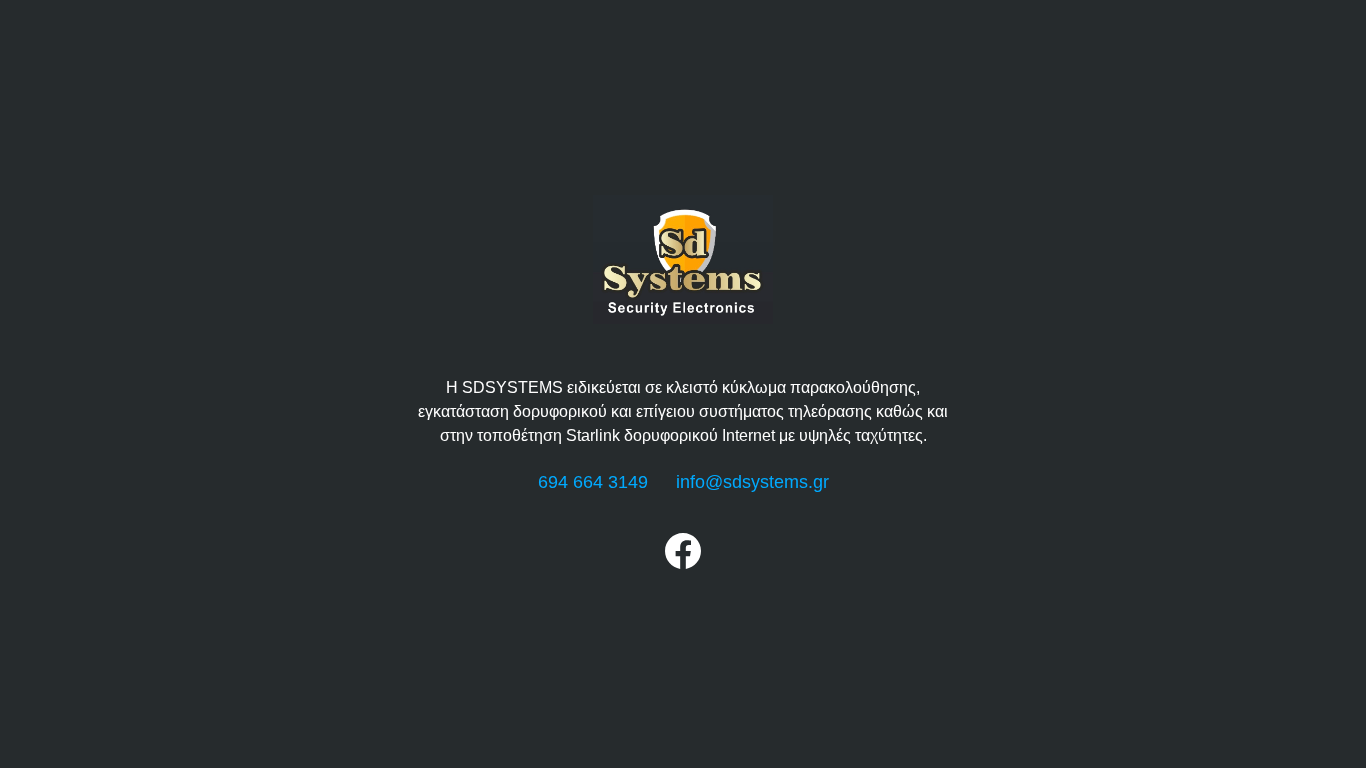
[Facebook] (683, 563)
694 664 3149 (593, 482)
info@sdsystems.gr (752, 482)
